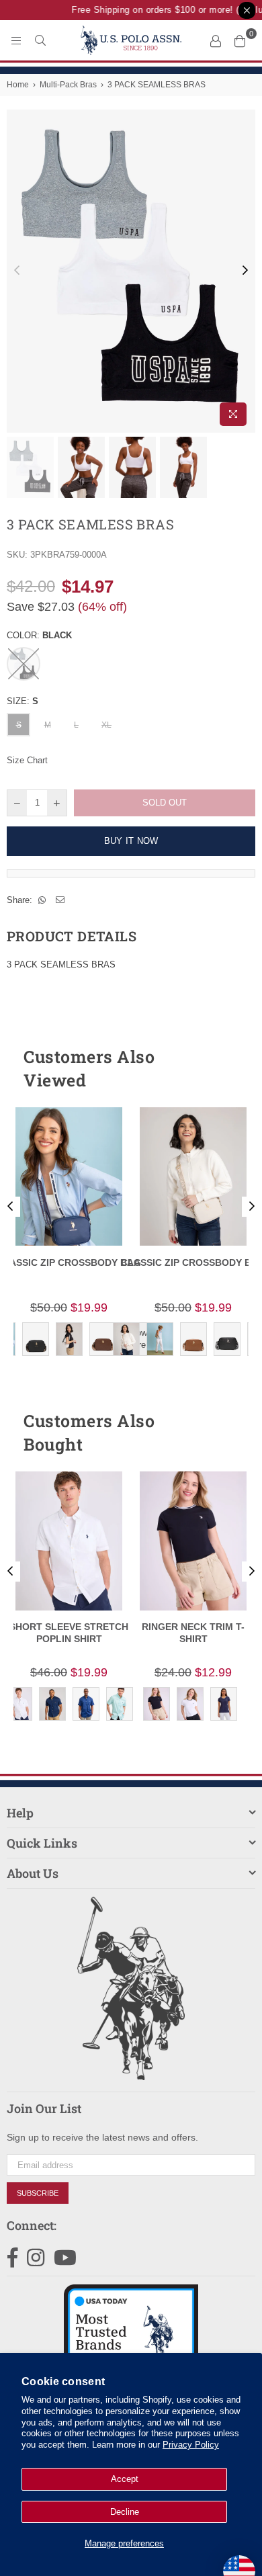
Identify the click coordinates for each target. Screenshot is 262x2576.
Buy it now (131, 841)
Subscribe (38, 2193)
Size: (23, 701)
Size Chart (27, 760)
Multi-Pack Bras (68, 85)
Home (18, 85)
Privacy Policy (191, 2445)
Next (245, 271)
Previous (17, 271)
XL (106, 725)
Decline (125, 2512)
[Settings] (216, 40)
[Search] (40, 40)
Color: (39, 635)
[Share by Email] (60, 900)
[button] (221, 1068)
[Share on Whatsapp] (42, 900)
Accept (125, 2479)
